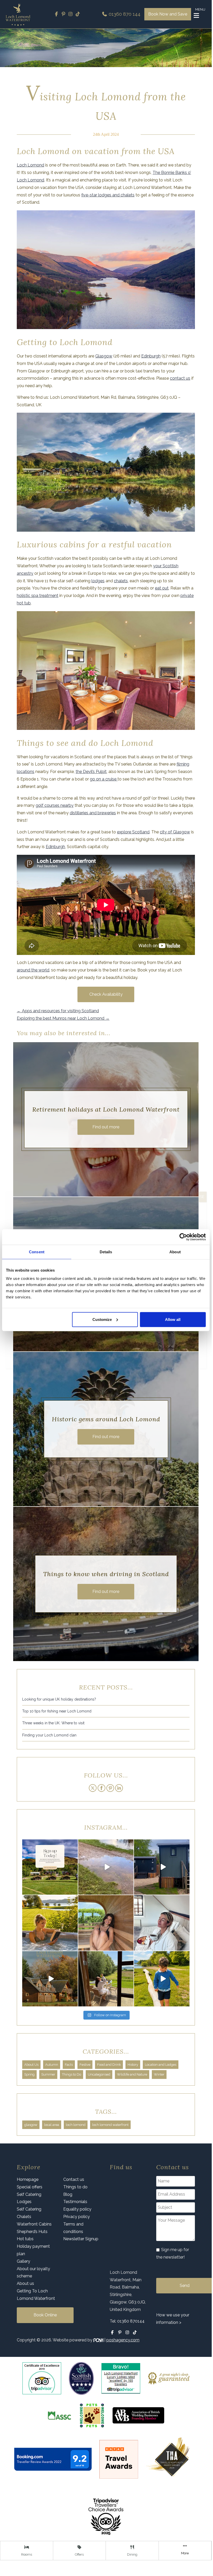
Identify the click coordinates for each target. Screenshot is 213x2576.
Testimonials (75, 2202)
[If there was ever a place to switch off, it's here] (50, 1923)
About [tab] (175, 1252)
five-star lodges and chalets (108, 195)
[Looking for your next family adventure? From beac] (162, 1979)
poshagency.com (123, 2340)
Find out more (106, 1127)
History (133, 2065)
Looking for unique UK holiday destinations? (59, 1699)
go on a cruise (104, 779)
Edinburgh (151, 356)
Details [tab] (106, 1252)
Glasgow (104, 356)
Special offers (30, 2187)
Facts (69, 2065)
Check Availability (106, 994)
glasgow (31, 2125)
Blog (68, 2194)
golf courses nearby (55, 805)
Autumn (52, 2065)
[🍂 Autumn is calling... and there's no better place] (106, 1867)
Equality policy (77, 2209)
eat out (162, 588)
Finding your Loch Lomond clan (49, 1735)
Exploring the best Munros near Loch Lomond (63, 1018)
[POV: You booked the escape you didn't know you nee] (106, 1923)
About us (25, 2283)
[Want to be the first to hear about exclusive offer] (50, 1867)
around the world (33, 970)
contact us (180, 378)
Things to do (75, 2187)
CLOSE (198, 1197)
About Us (31, 2065)
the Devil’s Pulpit (91, 772)
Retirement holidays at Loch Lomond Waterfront (106, 1109)
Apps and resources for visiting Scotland (58, 1011)
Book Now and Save (168, 14)
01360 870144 (131, 2321)
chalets (121, 581)
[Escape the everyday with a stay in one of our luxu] (162, 1867)
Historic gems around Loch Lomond (106, 1419)
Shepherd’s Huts (32, 2232)
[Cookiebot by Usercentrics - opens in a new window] (183, 1237)
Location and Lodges (161, 2065)
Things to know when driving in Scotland (106, 1574)
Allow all (173, 1319)
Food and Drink (109, 2065)
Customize (102, 1319)
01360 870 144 (124, 14)
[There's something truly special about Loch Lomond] (50, 1979)
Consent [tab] (37, 1252)
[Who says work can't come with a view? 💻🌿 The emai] (106, 1979)
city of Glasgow (175, 832)
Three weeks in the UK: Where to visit (53, 1723)
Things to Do (72, 2074)
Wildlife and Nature (132, 2074)
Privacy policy (77, 2217)
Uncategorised (99, 2074)
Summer (48, 2074)
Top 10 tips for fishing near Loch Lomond (57, 1711)
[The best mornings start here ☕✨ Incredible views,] (162, 1923)
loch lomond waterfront (110, 2125)
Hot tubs (25, 2239)
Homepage (28, 2179)
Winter (159, 2074)
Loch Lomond (30, 165)
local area (52, 2125)
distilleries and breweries (93, 813)
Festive (85, 2065)
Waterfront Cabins (34, 2224)
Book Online (45, 2315)
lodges (98, 581)
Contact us (74, 2179)
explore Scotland (133, 832)
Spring (29, 2074)
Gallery (23, 2261)
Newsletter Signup (81, 2239)
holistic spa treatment (38, 596)
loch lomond (76, 2125)
